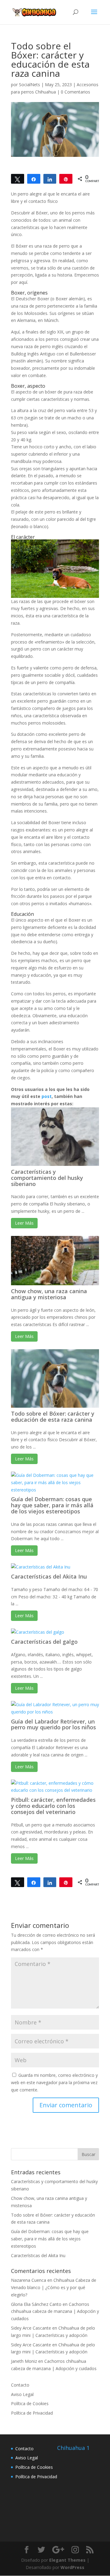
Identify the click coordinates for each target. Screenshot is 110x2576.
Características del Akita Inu (49, 1576)
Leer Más (24, 1223)
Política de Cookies (30, 2403)
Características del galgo (44, 1642)
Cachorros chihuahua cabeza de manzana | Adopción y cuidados (55, 2311)
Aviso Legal (22, 2394)
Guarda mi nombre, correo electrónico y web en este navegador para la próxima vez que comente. (54, 2082)
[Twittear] (18, 179)
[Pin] (66, 179)
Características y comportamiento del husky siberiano (47, 1178)
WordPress (72, 2567)
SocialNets (29, 85)
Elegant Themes (67, 2560)
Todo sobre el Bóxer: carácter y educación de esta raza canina (53, 1417)
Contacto (20, 2385)
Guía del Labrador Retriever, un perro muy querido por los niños (53, 1724)
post (47, 1096)
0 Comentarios (75, 92)
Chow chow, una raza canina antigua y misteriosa (49, 1294)
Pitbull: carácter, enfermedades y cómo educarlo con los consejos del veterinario (53, 1806)
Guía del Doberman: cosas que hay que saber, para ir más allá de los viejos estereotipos (52, 1505)
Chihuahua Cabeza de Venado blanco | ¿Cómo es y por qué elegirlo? (54, 2287)
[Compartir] (34, 179)
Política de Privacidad (32, 2413)
